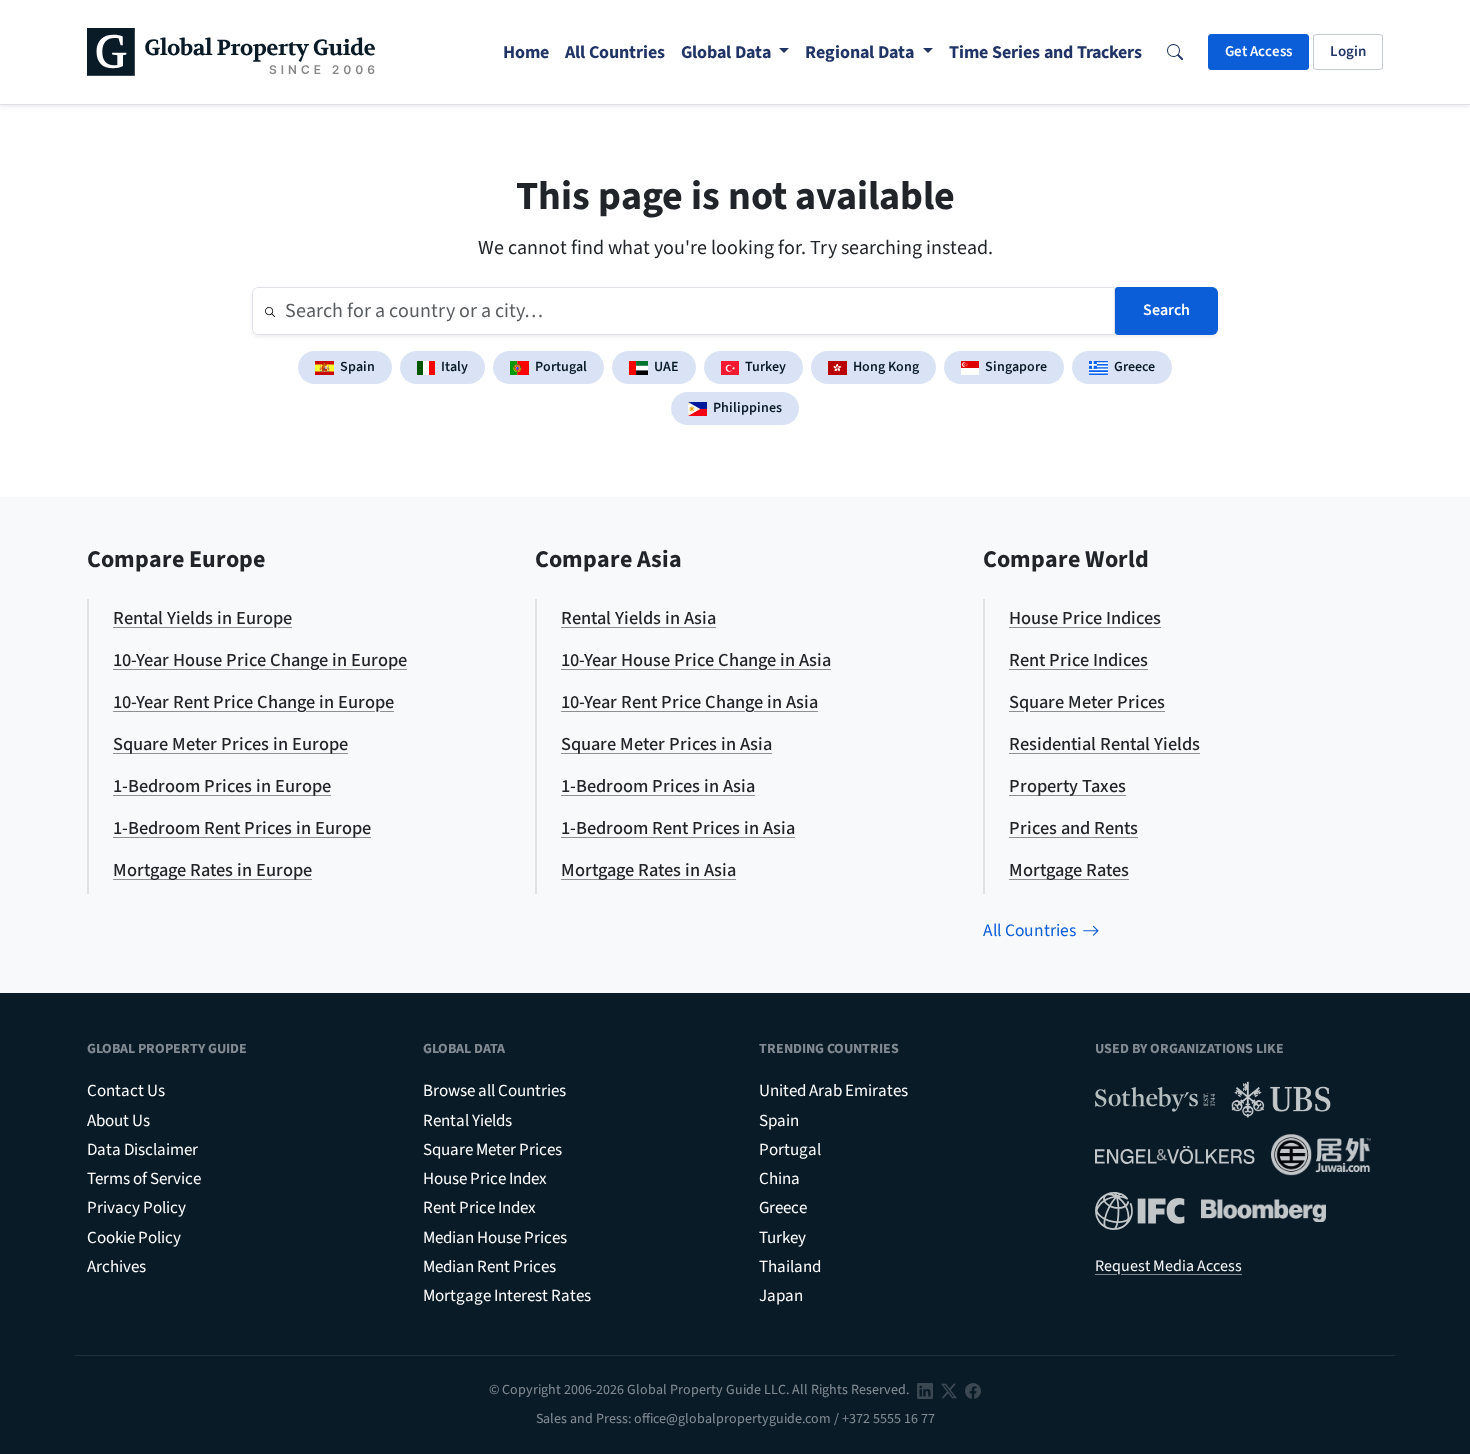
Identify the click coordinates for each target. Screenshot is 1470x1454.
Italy (454, 367)
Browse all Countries (494, 1091)
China (779, 1179)
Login (1348, 51)
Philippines (747, 408)
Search (1166, 310)
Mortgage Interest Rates (507, 1296)
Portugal (561, 367)
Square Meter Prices (492, 1150)
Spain (357, 367)
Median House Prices (495, 1238)
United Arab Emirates (833, 1091)
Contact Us (126, 1091)
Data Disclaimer (142, 1150)
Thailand (790, 1267)
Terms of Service (144, 1179)
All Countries (1029, 930)
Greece (1134, 367)
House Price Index (485, 1179)
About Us (118, 1121)
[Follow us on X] (949, 1390)
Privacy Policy (136, 1208)
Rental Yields (467, 1121)
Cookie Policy (134, 1238)
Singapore (1016, 367)
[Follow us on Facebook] (973, 1390)
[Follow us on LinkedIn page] (925, 1390)
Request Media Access (1168, 1266)
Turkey (765, 367)
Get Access (1258, 51)
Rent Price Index (479, 1208)
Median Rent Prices (489, 1267)
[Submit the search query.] (270, 311)
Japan (781, 1296)
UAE (666, 367)
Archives (116, 1267)
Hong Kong (886, 367)
